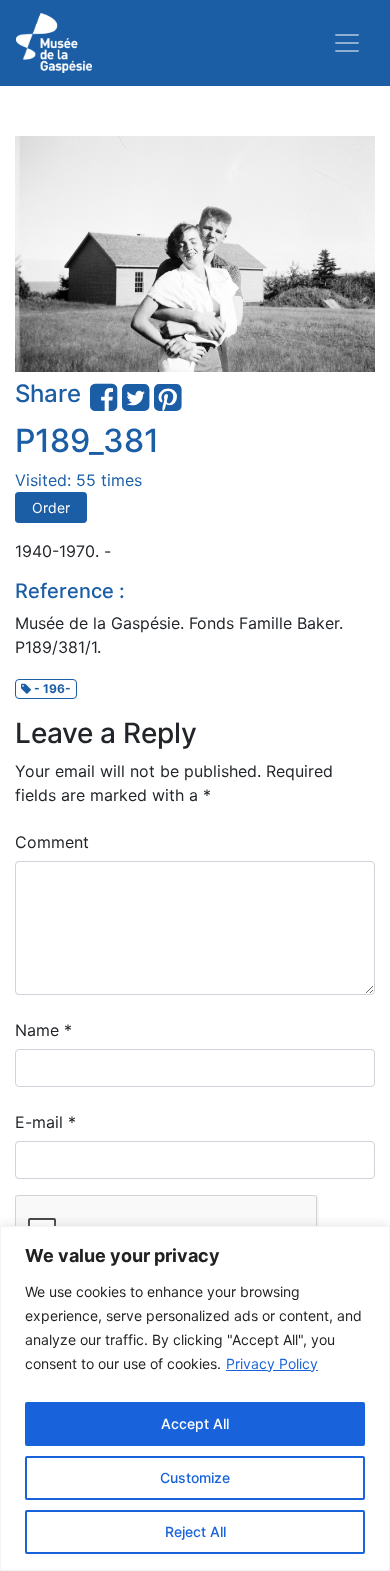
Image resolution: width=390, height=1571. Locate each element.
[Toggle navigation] (347, 43)
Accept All (195, 1423)
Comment (52, 842)
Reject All (195, 1531)
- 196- (51, 688)
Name (43, 1030)
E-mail (45, 1122)
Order (51, 507)
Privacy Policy (272, 1363)
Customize (195, 1477)
